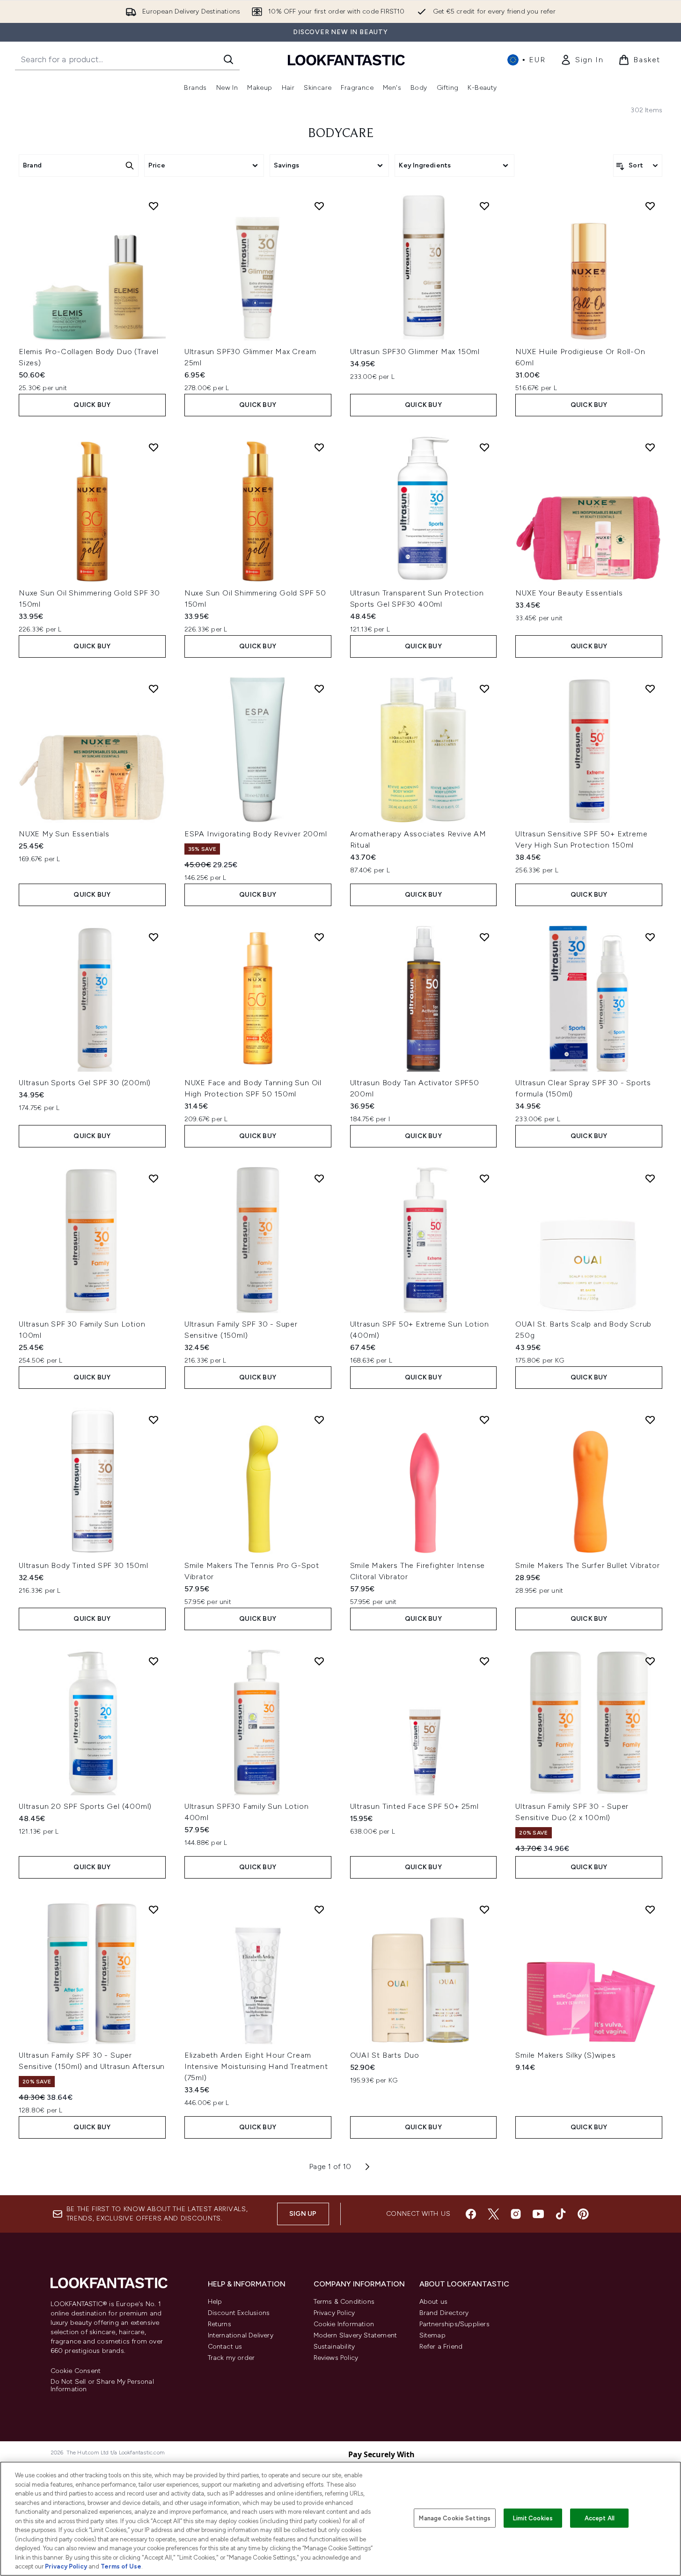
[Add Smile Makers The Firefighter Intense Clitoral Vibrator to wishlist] (484, 1420)
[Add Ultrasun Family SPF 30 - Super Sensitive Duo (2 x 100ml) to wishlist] (650, 1661)
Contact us (225, 2347)
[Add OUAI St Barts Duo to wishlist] (484, 1909)
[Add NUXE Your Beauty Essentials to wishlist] (650, 447)
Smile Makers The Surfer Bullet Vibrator (587, 1565)
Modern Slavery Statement (355, 2335)
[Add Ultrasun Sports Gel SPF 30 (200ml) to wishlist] (154, 937)
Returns (220, 2324)
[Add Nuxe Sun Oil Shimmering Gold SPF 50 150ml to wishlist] (319, 447)
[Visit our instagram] (516, 2214)
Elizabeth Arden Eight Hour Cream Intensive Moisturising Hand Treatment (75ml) (256, 2066)
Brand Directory (444, 2313)
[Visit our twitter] (493, 2214)
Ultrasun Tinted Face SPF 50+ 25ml (414, 1806)
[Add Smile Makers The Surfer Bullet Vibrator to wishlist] (650, 1420)
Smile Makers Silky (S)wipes (566, 2055)
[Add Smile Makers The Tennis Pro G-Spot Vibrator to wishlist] (319, 1420)
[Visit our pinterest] (583, 2214)
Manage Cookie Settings (455, 2518)
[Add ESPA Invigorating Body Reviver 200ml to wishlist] (319, 689)
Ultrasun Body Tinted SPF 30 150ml (83, 1565)
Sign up (303, 2214)
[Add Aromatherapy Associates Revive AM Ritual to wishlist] (484, 689)
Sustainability (334, 2347)
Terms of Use (121, 2566)
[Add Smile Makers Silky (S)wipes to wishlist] (650, 1909)
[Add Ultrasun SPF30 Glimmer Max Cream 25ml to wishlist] (319, 206)
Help (215, 2302)
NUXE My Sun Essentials (64, 834)
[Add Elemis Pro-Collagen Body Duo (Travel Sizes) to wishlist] (154, 206)
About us (434, 2302)
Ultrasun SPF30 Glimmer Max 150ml (415, 352)
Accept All (600, 2518)
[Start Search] (228, 59)
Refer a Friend (441, 2347)
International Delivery (241, 2335)
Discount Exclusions (239, 2313)
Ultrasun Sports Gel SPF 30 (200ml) (85, 1083)
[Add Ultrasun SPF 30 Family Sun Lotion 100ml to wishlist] (154, 1178)
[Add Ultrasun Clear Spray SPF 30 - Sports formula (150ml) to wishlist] (650, 937)
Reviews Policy (336, 2358)
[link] (582, 60)
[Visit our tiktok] (561, 2214)
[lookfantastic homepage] (346, 60)
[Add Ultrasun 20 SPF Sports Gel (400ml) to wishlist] (154, 1661)
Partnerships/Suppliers (454, 2324)
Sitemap (432, 2335)
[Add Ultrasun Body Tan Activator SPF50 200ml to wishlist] (484, 937)
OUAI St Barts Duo (385, 2055)
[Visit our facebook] (471, 2214)
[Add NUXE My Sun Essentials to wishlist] (154, 689)
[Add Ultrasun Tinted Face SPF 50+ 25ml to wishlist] (484, 1661)
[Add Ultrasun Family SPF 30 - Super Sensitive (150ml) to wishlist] (319, 1178)
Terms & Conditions (344, 2302)
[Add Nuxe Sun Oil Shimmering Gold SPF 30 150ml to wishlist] (154, 447)
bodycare (341, 134)
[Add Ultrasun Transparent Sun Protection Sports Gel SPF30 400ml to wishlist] (484, 447)
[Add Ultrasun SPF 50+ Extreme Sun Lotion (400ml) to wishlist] (484, 1178)
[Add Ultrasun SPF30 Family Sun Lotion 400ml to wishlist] (319, 1661)
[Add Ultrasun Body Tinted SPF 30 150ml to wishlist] (154, 1420)
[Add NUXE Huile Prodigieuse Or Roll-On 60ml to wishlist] (650, 206)
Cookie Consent (76, 2371)
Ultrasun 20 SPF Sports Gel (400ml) (85, 1806)
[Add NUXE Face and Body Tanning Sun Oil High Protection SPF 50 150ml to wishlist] (319, 937)
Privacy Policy (334, 2313)
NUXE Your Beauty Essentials (569, 593)
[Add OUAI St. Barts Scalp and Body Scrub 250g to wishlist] (650, 1178)
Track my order (231, 2358)
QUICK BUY (92, 405)
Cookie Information (344, 2324)
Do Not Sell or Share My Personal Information (102, 2386)
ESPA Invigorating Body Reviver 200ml (256, 834)
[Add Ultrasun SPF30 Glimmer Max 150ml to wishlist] (484, 206)
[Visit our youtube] (538, 2214)
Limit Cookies (533, 2518)
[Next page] (367, 2167)
